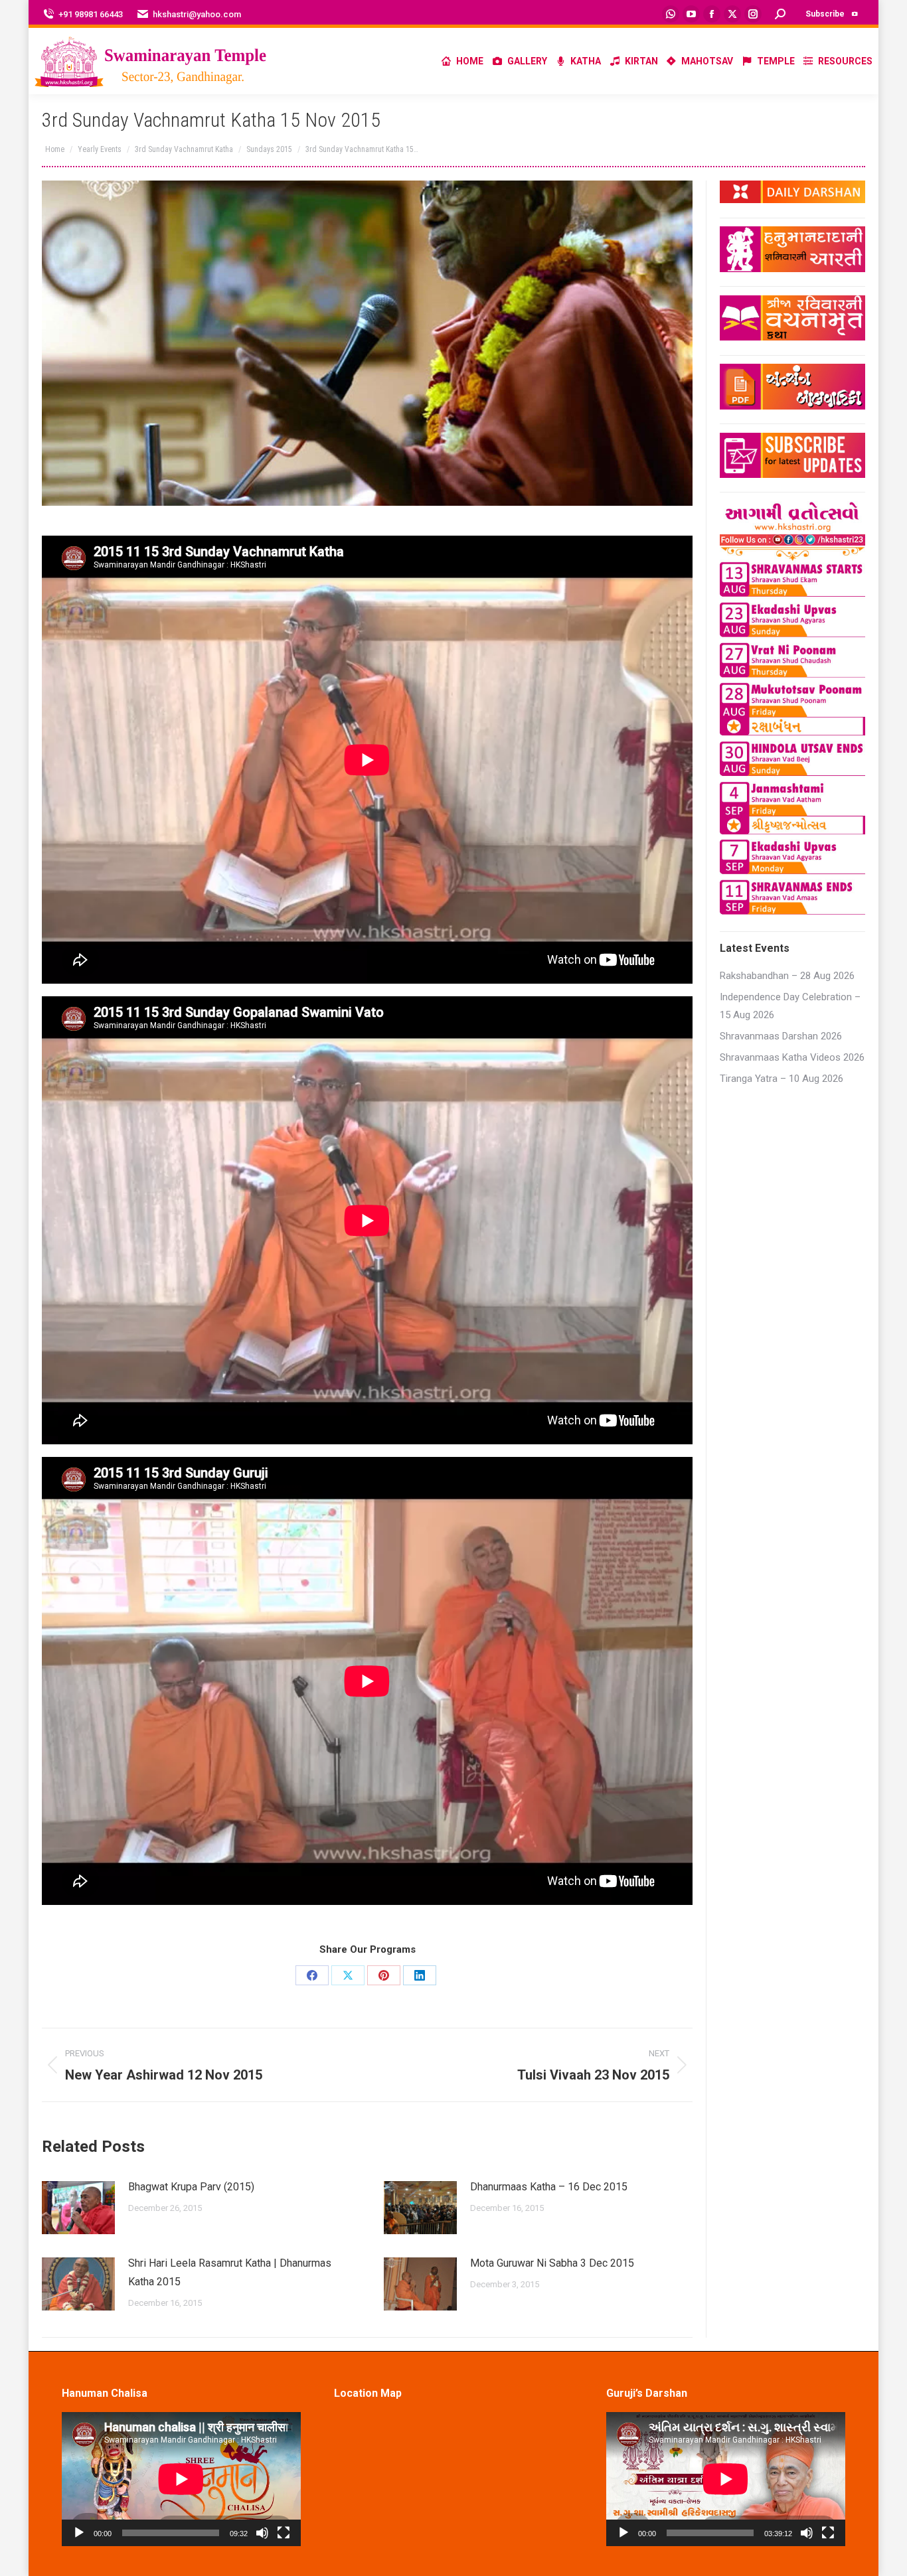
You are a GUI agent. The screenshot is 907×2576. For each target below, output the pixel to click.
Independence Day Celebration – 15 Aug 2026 (790, 1006)
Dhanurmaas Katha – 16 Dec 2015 (549, 2187)
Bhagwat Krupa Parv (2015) (191, 2187)
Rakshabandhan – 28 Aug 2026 (787, 976)
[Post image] (78, 2208)
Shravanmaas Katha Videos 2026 (792, 1057)
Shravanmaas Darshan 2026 (781, 1036)
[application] (181, 2479)
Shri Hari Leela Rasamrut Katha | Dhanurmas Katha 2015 (230, 2272)
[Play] (79, 2533)
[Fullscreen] (284, 2533)
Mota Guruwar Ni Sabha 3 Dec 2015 (552, 2263)
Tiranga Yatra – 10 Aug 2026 (782, 1079)
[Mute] (262, 2533)
